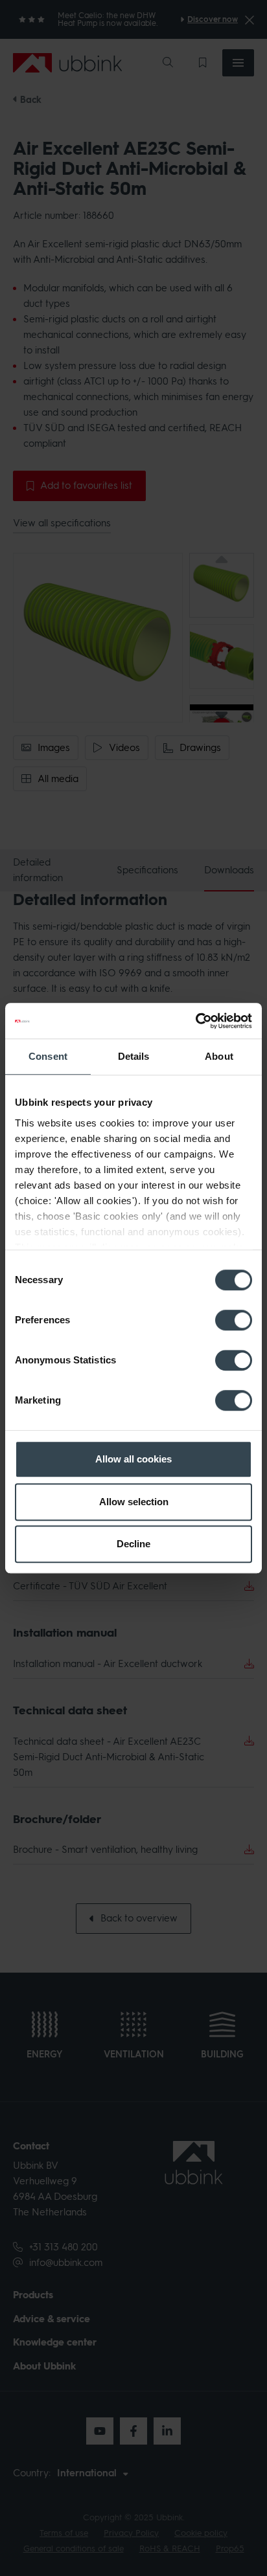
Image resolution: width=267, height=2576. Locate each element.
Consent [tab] (48, 1056)
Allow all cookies (133, 1459)
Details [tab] (134, 1056)
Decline (133, 1544)
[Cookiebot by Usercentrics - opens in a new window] (195, 1021)
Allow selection (134, 1502)
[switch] (234, 1320)
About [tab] (219, 1056)
